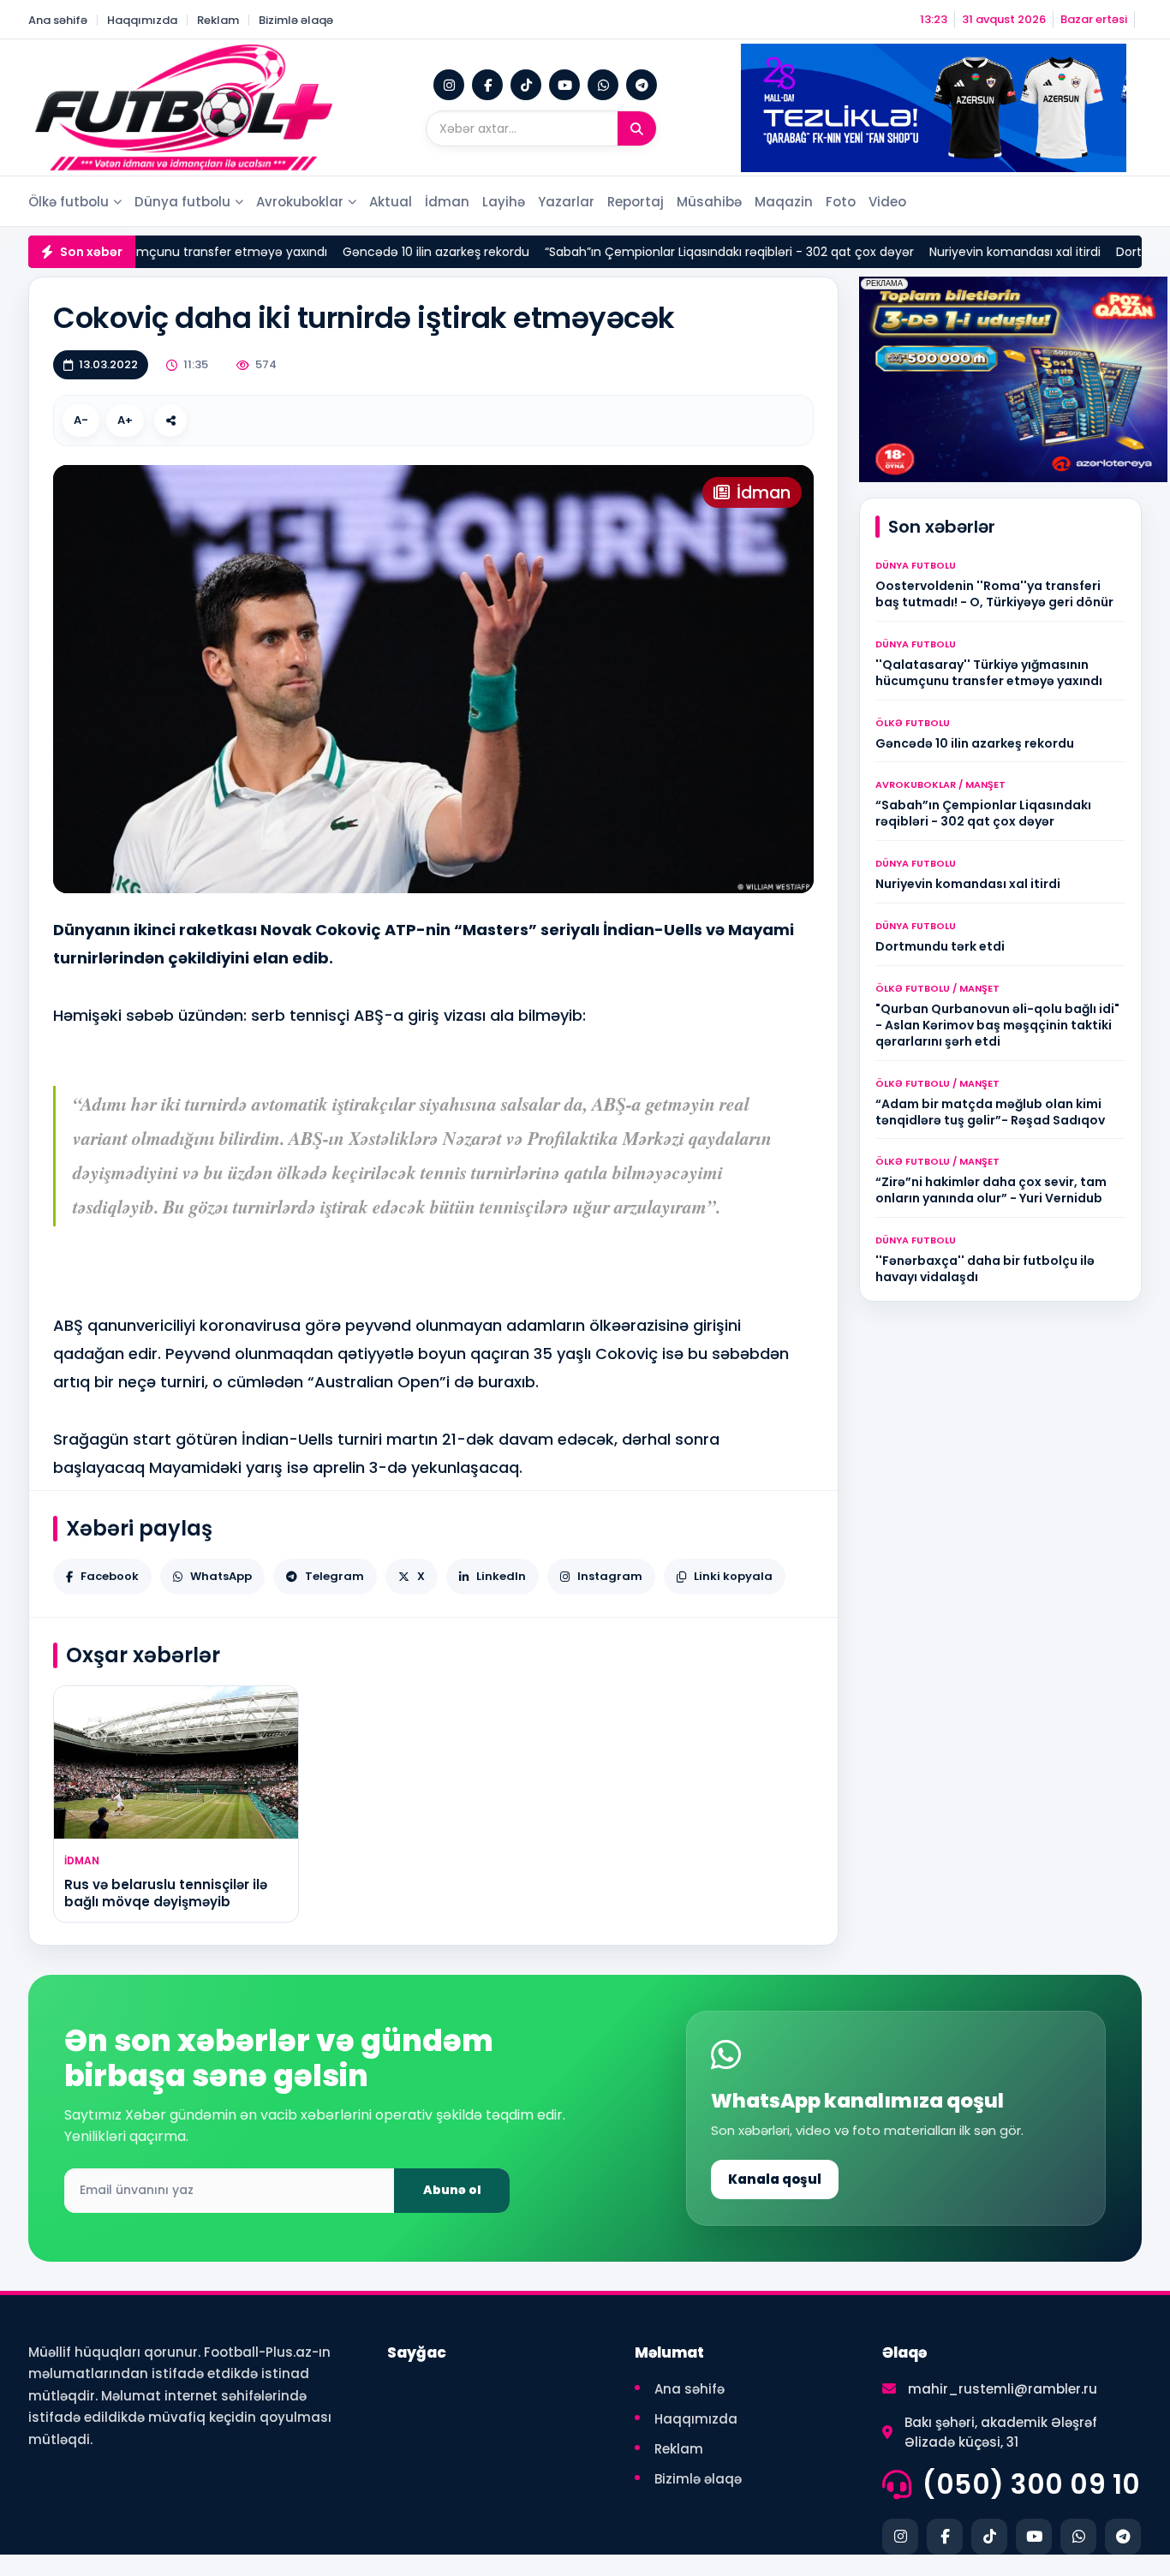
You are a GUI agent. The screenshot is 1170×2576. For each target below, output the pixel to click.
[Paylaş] (170, 420)
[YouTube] (564, 85)
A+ (125, 420)
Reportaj (636, 202)
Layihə (504, 202)
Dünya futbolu (182, 202)
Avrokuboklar (300, 202)
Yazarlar (566, 202)
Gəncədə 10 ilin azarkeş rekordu (312, 252)
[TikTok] (526, 85)
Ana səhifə (58, 20)
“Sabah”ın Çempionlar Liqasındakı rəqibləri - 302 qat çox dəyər (605, 252)
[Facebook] (487, 85)
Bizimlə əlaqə (296, 20)
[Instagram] (449, 85)
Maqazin (784, 202)
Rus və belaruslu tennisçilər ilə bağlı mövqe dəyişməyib (166, 1893)
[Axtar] (637, 128)
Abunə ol (452, 2190)
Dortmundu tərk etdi (1053, 252)
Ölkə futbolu (69, 202)
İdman (447, 202)
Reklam (218, 20)
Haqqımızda (142, 20)
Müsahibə (709, 202)
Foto (841, 202)
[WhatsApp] (603, 85)
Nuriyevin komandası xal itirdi (891, 252)
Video (887, 202)
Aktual (391, 202)
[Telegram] (642, 85)
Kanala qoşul (775, 2179)
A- (81, 420)
